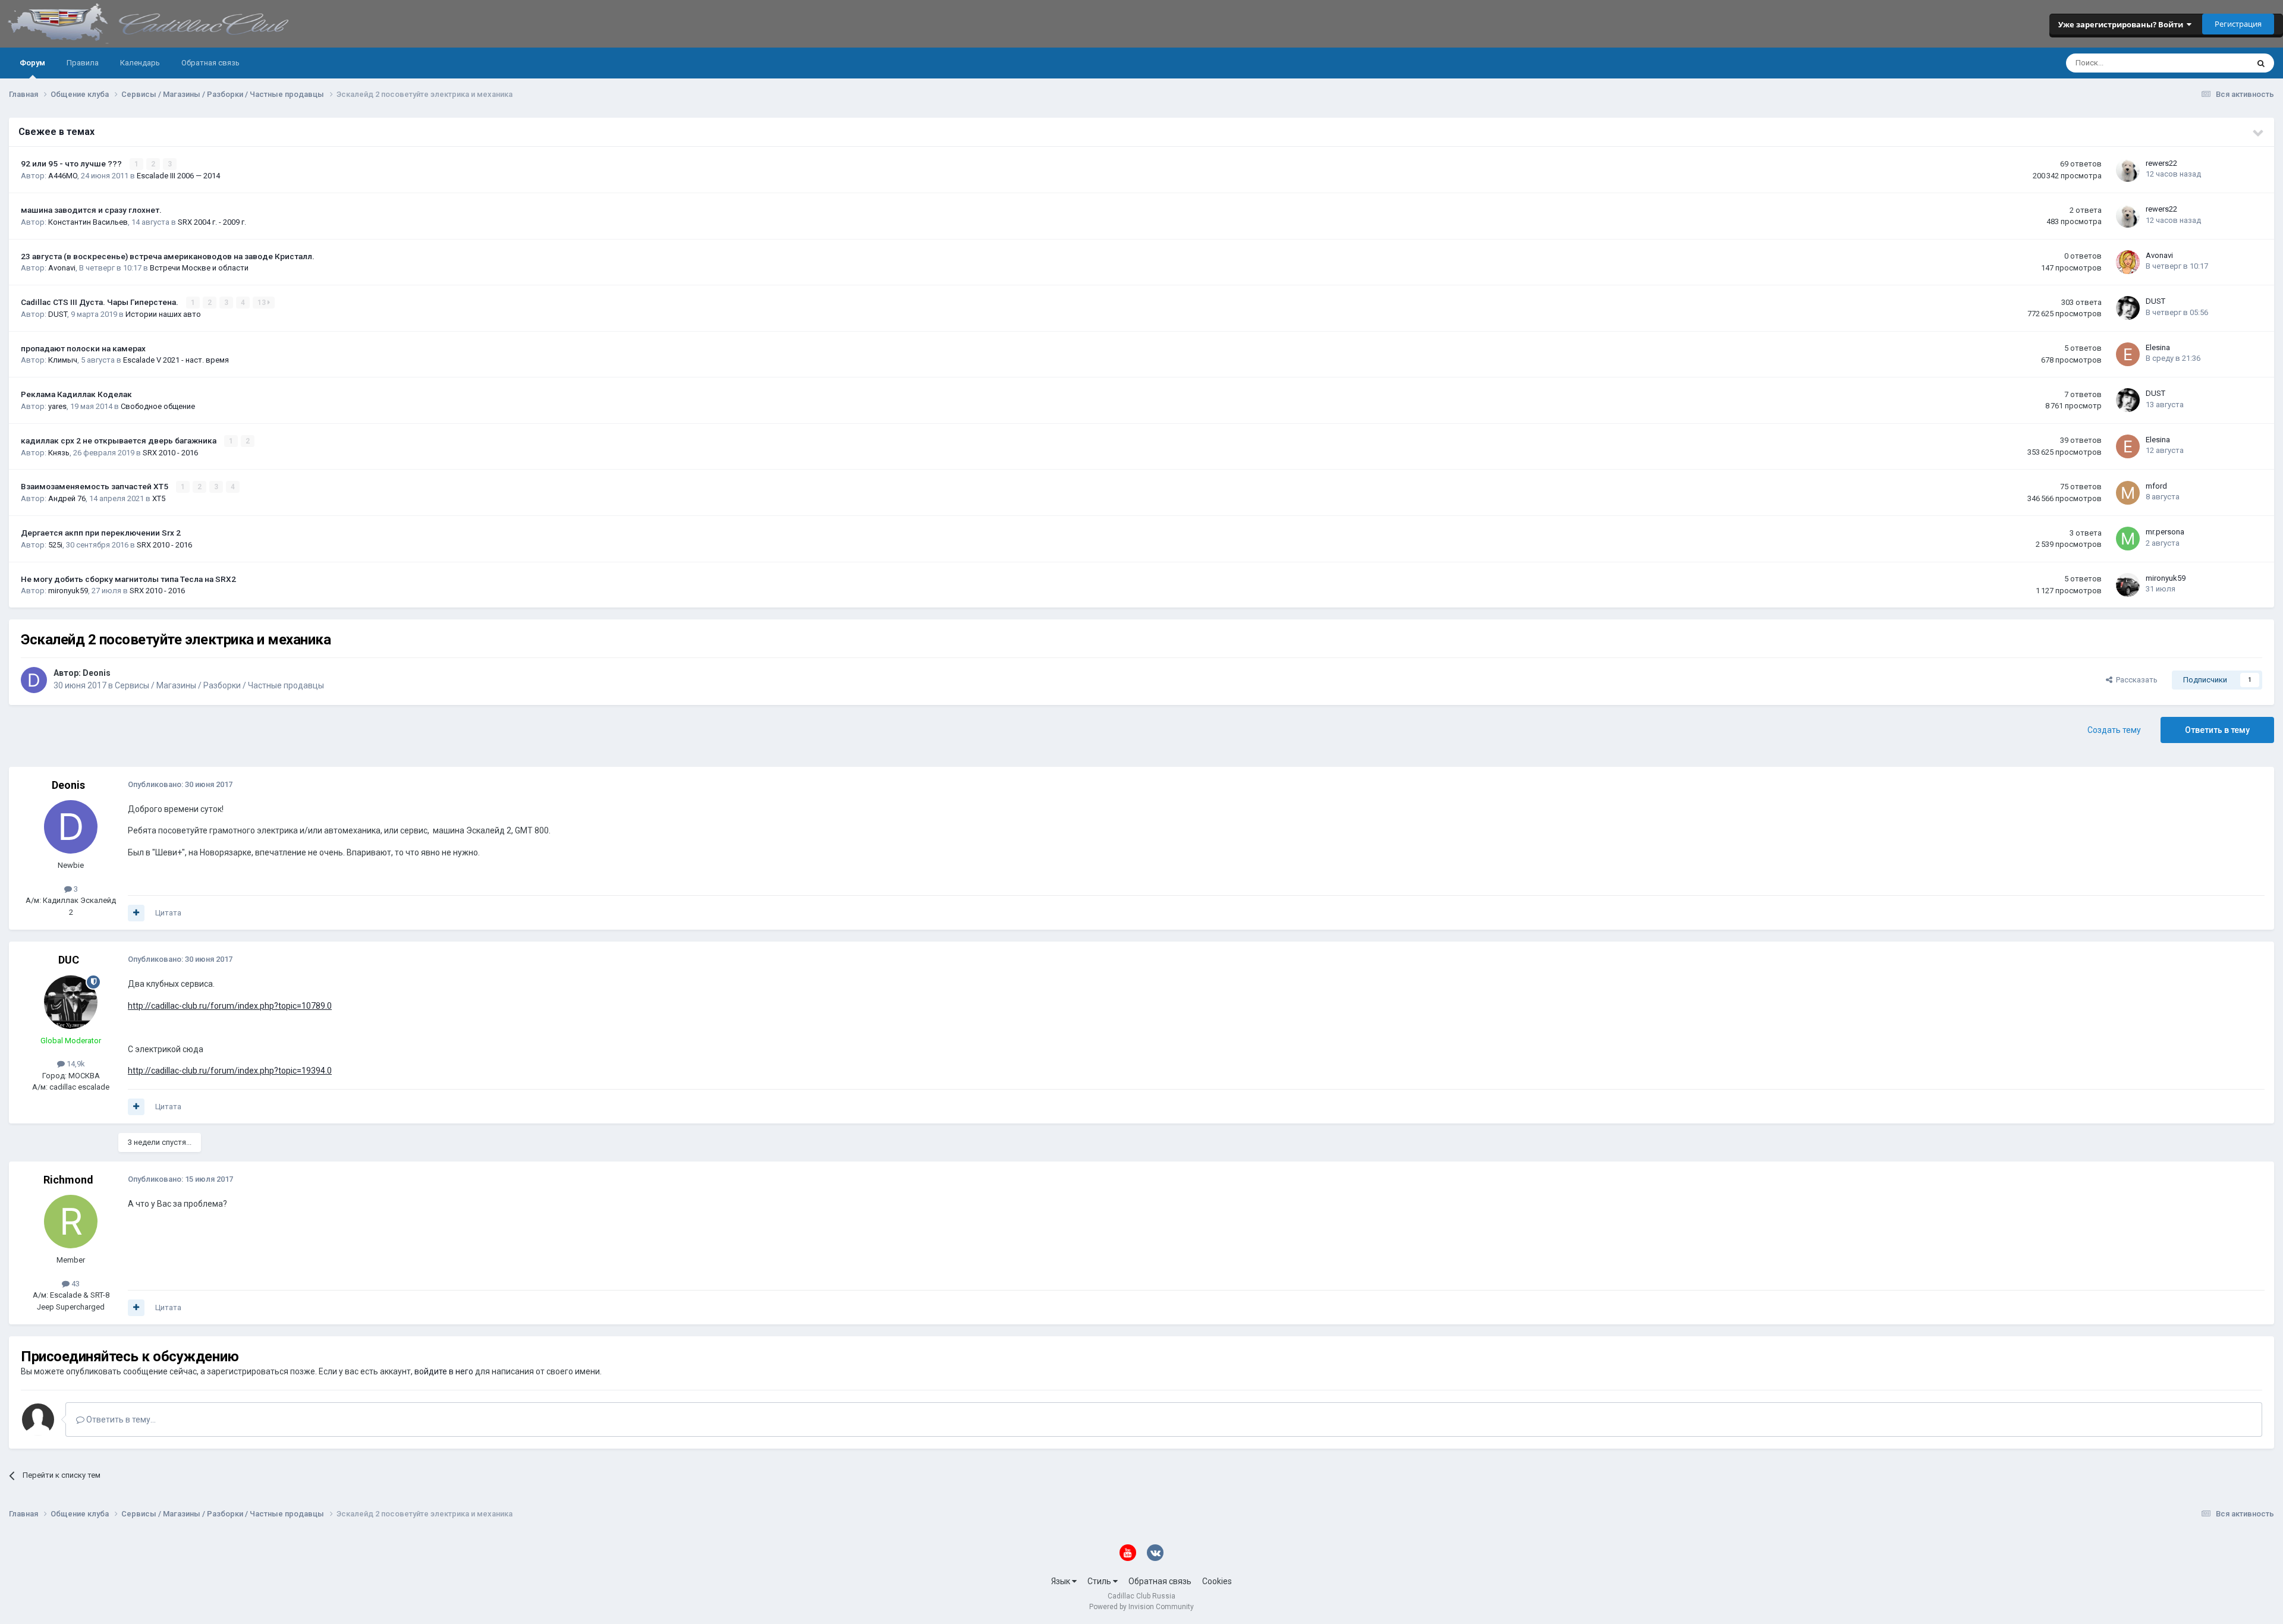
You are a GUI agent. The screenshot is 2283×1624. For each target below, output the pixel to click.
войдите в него (444, 1371)
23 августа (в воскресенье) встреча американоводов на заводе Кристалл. (168, 256)
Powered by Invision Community (1141, 1607)
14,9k (75, 1064)
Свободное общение (158, 406)
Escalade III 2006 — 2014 (178, 176)
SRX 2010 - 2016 (170, 453)
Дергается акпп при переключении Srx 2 (101, 533)
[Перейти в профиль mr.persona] (2128, 539)
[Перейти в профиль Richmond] (71, 1222)
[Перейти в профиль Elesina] (2128, 354)
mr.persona (2165, 532)
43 (75, 1284)
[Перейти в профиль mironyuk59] (2128, 585)
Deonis (97, 673)
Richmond (68, 1180)
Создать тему (2114, 730)
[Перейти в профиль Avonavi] (2128, 262)
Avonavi (62, 268)
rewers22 (2161, 163)
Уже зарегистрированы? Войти (2122, 24)
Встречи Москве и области (199, 268)
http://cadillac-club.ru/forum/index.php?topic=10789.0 (230, 1006)
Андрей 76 (67, 498)
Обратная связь (210, 63)
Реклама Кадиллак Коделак (76, 394)
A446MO (63, 176)
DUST (58, 314)
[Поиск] (2261, 63)
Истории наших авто (163, 314)
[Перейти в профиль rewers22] (2128, 170)
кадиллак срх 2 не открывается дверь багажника (120, 440)
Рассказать (2135, 680)
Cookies (1217, 1581)
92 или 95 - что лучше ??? (72, 163)
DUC (69, 960)
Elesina (2158, 347)
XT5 (159, 498)
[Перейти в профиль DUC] (71, 1002)
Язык (1062, 1581)
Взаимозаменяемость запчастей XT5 (95, 486)
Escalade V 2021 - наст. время (176, 360)
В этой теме (2212, 63)
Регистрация (2238, 24)
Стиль (1100, 1581)
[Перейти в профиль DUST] (2128, 308)
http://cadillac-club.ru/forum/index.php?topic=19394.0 (230, 1071)
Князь (59, 453)
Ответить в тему (2217, 730)
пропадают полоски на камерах (83, 348)
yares (57, 406)
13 (262, 303)
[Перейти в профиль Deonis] (34, 680)
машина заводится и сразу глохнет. (91, 210)
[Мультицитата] (136, 913)
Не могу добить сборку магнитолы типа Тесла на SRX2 (128, 579)
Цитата (168, 913)
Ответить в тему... (120, 1420)
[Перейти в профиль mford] (2128, 493)
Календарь (140, 63)
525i (55, 545)
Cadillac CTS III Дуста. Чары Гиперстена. (100, 302)
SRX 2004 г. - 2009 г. (212, 222)
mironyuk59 (68, 591)
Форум (32, 63)
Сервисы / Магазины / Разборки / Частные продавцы (219, 685)
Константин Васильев (88, 222)
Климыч (63, 360)
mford (2156, 486)
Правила (83, 63)
